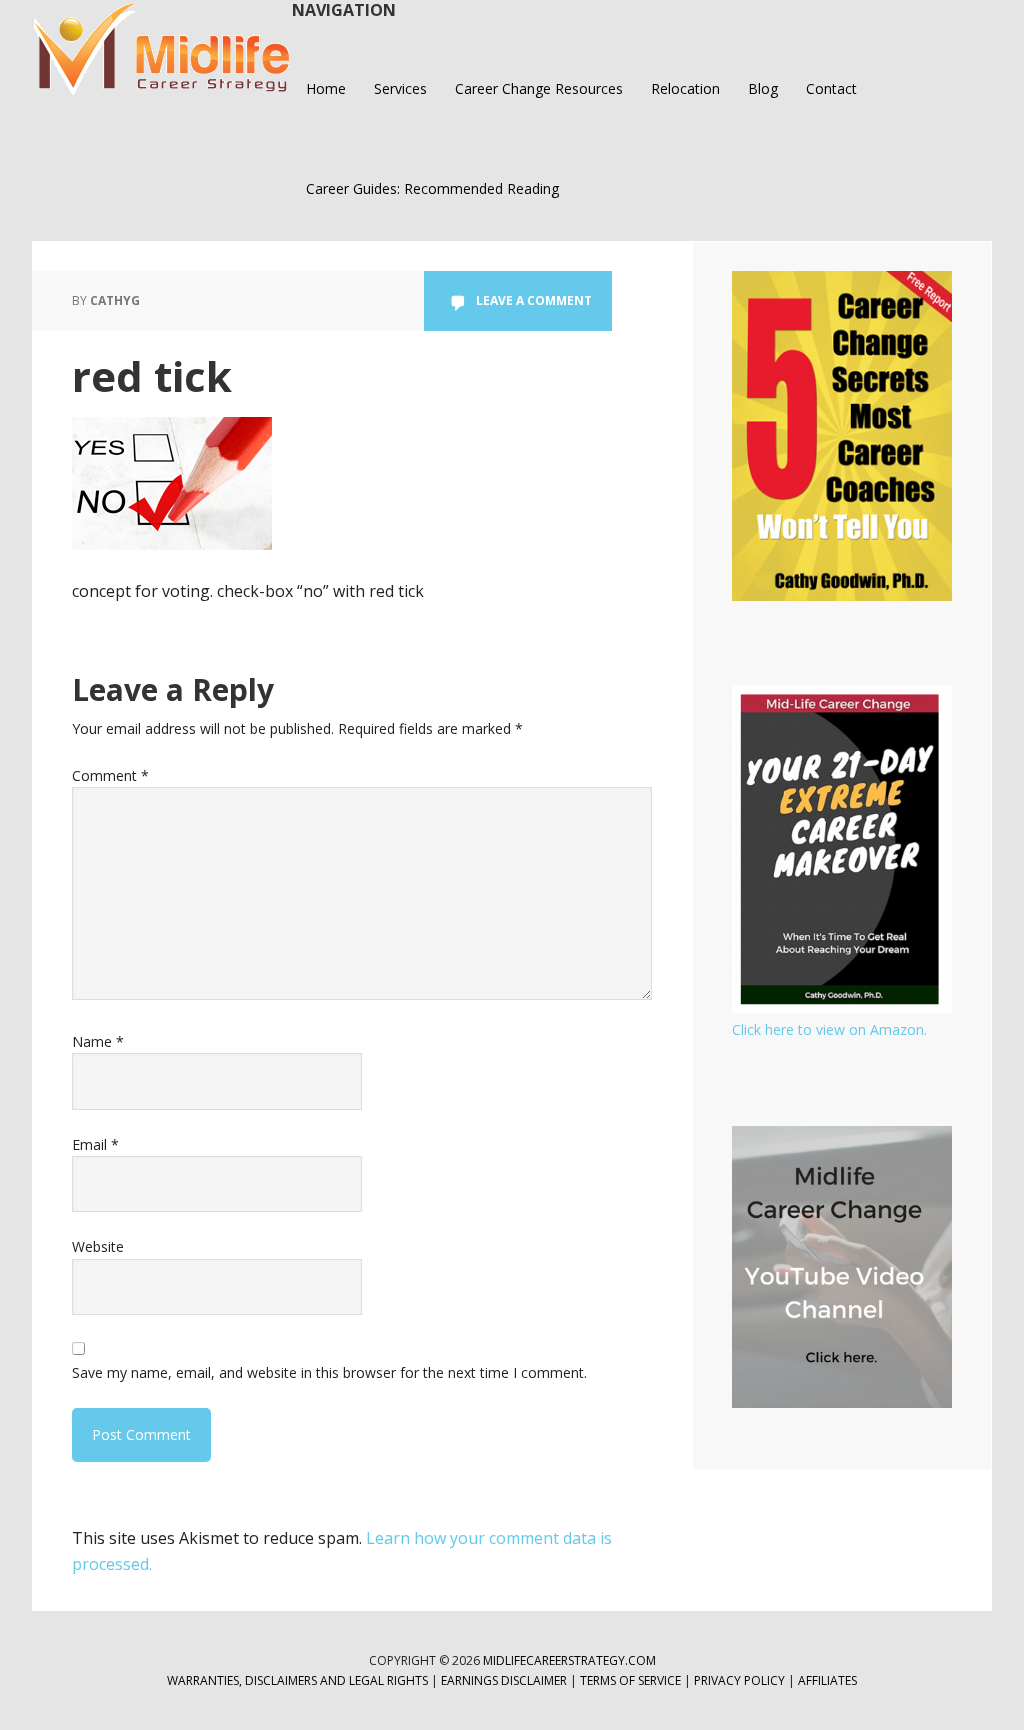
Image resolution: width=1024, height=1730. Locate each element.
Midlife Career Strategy (162, 50)
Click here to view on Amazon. (829, 1029)
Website (98, 1246)
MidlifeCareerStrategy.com (569, 1660)
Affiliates (827, 1680)
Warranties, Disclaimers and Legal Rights (297, 1680)
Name (98, 1041)
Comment (110, 775)
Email (95, 1144)
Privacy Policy (741, 1680)
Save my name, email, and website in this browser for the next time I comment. (329, 1372)
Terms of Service (630, 1680)
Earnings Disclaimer (504, 1680)
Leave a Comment (534, 300)
